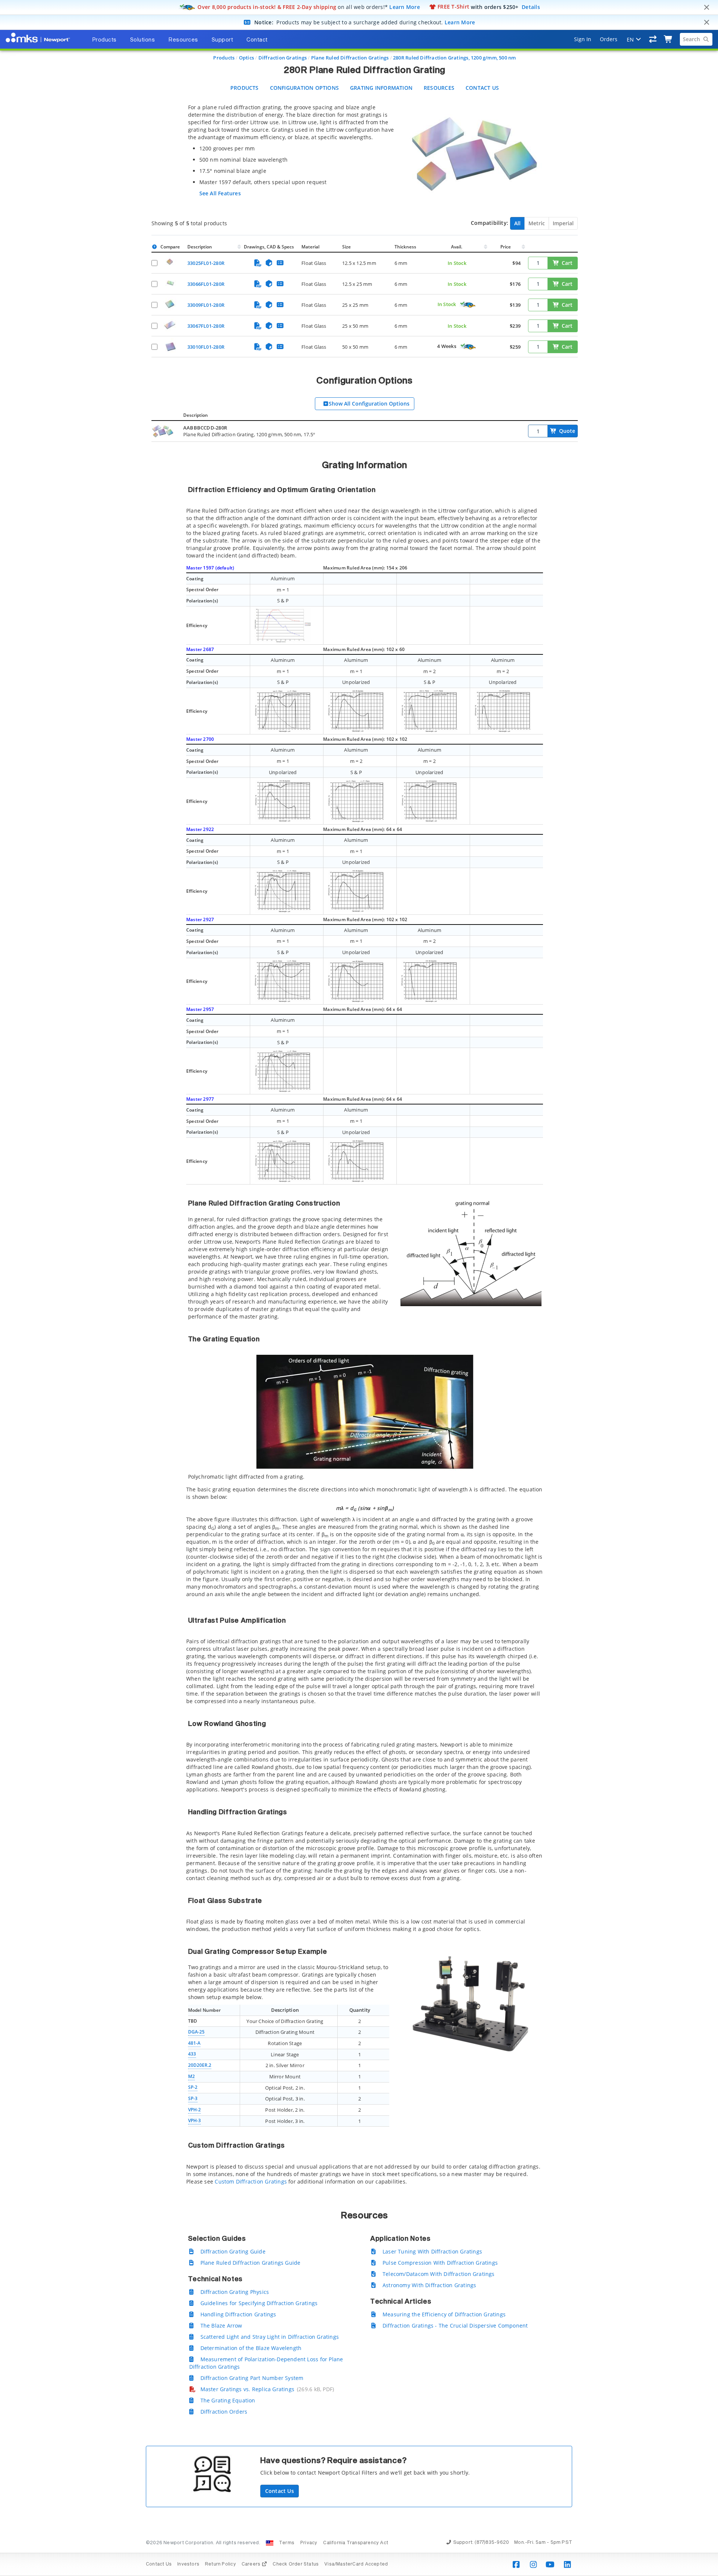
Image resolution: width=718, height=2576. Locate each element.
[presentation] (359, 1288)
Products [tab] (104, 40)
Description (200, 247)
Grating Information (381, 88)
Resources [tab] (183, 40)
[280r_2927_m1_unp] (356, 981)
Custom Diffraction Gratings (251, 2181)
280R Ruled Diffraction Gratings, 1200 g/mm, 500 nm (455, 58)
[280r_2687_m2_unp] (503, 711)
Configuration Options (304, 88)
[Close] (706, 7)
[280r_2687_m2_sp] (429, 711)
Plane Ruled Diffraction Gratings (350, 58)
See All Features (220, 193)
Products (224, 58)
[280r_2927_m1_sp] (283, 981)
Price (506, 247)
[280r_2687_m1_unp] (356, 711)
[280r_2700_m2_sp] (356, 801)
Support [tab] (223, 40)
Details (531, 7)
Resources (439, 88)
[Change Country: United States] (270, 2543)
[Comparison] (653, 39)
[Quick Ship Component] (467, 305)
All (517, 223)
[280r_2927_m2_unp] (429, 981)
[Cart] (668, 39)
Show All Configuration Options (369, 404)
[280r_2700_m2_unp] (429, 801)
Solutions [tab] (143, 40)
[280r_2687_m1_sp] (283, 711)
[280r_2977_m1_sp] (283, 1161)
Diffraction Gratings (283, 58)
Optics (246, 58)
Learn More (405, 7)
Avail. (457, 247)
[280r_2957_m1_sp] (283, 1070)
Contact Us (482, 88)
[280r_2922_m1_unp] (356, 890)
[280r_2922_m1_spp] (283, 890)
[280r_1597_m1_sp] (283, 625)
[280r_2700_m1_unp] (283, 801)
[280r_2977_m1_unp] (356, 1161)
